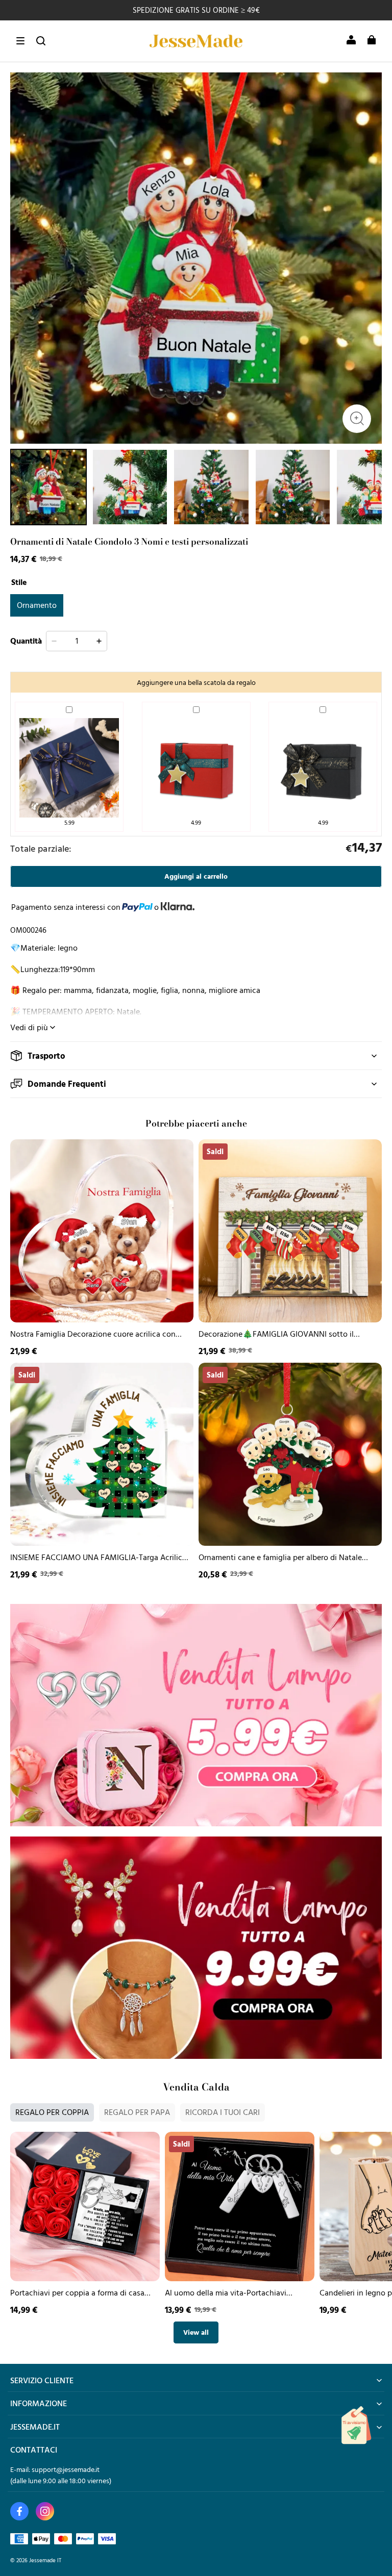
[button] (20, 41)
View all (196, 2332)
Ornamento (37, 605)
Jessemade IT (45, 2560)
